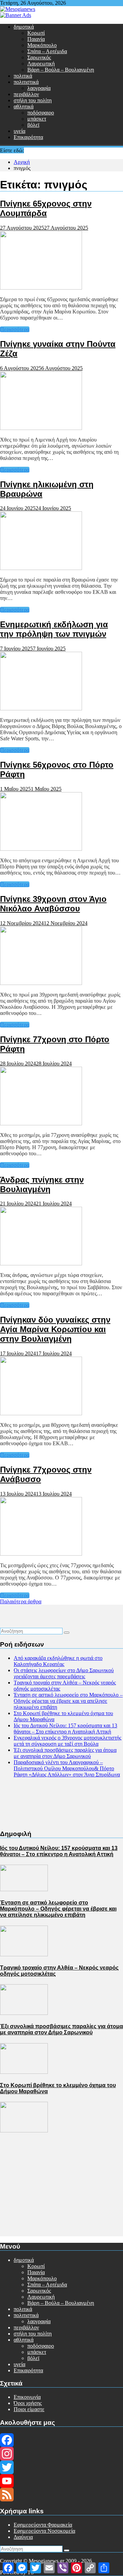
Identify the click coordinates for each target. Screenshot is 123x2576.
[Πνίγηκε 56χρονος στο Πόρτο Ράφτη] (41, 849)
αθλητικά (24, 106)
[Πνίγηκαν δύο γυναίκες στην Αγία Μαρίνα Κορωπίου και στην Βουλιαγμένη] (41, 1413)
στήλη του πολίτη (33, 100)
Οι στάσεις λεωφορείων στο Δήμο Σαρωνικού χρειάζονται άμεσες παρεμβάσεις (64, 1673)
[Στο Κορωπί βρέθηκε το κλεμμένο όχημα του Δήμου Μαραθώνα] (24, 2131)
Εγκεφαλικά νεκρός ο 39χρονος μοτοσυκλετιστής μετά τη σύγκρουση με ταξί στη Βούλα (67, 1741)
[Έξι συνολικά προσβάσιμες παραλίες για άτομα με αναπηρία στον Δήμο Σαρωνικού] (24, 2072)
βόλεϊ (33, 125)
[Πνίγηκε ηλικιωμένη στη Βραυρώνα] (41, 568)
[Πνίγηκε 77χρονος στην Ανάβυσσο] (41, 1554)
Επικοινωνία (27, 2397)
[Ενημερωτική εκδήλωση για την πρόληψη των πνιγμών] (41, 708)
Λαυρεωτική (41, 64)
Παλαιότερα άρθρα (21, 1601)
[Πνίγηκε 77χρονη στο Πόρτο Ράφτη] (41, 1123)
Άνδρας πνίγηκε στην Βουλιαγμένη (42, 1184)
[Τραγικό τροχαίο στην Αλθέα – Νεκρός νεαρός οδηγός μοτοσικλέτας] (24, 2013)
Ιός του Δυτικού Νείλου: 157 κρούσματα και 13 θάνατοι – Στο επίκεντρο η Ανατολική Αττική (65, 1729)
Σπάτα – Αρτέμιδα (47, 51)
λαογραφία (39, 88)
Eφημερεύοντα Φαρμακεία (43, 2525)
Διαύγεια (23, 2537)
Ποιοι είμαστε (29, 2409)
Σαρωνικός (39, 57)
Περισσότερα (15, 329)
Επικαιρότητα (28, 137)
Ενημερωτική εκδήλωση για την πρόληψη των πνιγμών (54, 629)
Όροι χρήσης (28, 2403)
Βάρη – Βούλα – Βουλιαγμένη (61, 70)
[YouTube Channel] (61, 2481)
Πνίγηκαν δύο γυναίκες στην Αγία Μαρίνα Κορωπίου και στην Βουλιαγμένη (55, 1329)
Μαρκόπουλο (42, 45)
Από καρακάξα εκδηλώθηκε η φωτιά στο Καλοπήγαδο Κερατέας (58, 1661)
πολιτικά (23, 76)
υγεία (19, 131)
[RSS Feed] (61, 2495)
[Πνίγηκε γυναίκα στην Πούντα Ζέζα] (41, 428)
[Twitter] (61, 2467)
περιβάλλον (26, 94)
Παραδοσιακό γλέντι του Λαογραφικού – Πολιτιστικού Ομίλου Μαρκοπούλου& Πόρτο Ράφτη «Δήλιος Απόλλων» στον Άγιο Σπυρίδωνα (67, 1768)
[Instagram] (61, 2454)
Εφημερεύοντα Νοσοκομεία (44, 2531)
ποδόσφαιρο (41, 113)
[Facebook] (61, 2440)
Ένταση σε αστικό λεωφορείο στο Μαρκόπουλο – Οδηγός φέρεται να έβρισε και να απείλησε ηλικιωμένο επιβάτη (68, 1701)
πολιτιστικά (26, 82)
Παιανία (36, 39)
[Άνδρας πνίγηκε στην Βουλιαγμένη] (41, 1263)
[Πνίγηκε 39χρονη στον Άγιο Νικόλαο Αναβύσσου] (41, 983)
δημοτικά (24, 27)
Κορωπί (36, 33)
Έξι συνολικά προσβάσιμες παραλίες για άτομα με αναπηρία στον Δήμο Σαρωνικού (65, 1753)
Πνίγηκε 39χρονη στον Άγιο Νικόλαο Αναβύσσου (53, 904)
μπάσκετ (37, 119)
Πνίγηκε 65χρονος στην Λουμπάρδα (46, 208)
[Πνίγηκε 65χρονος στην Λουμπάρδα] (41, 288)
